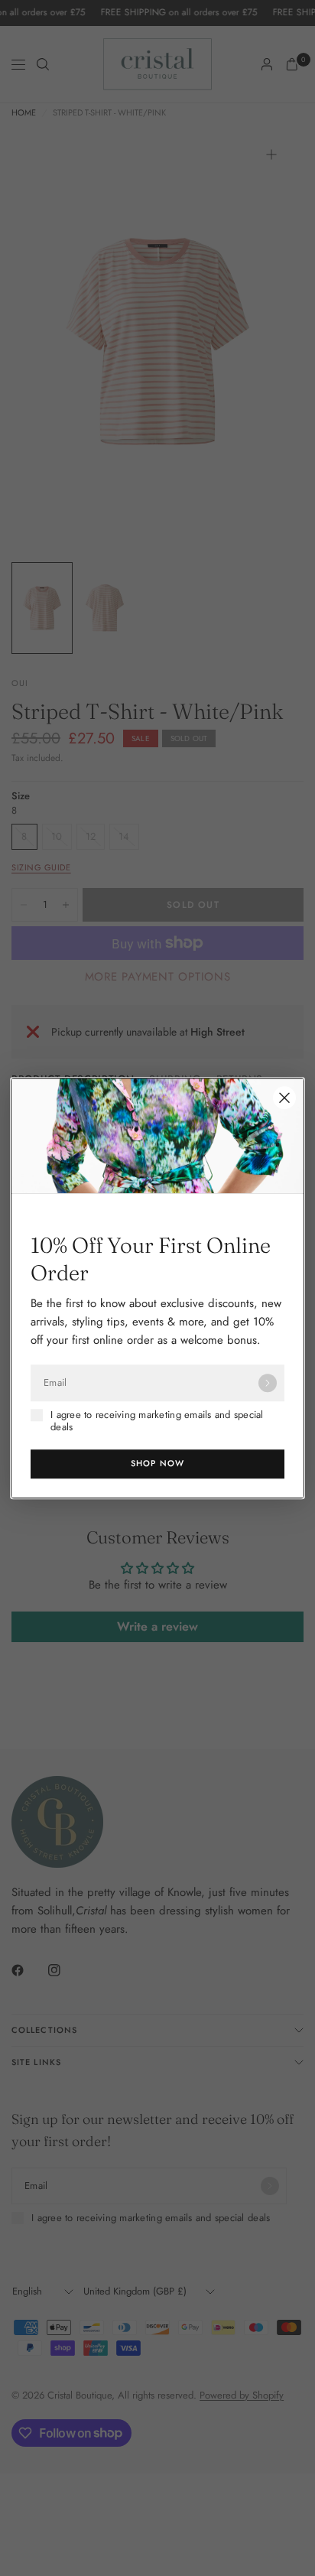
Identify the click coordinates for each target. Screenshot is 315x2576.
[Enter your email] (268, 1383)
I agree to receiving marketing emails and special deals (157, 1421)
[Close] (284, 1098)
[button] (157, 1464)
